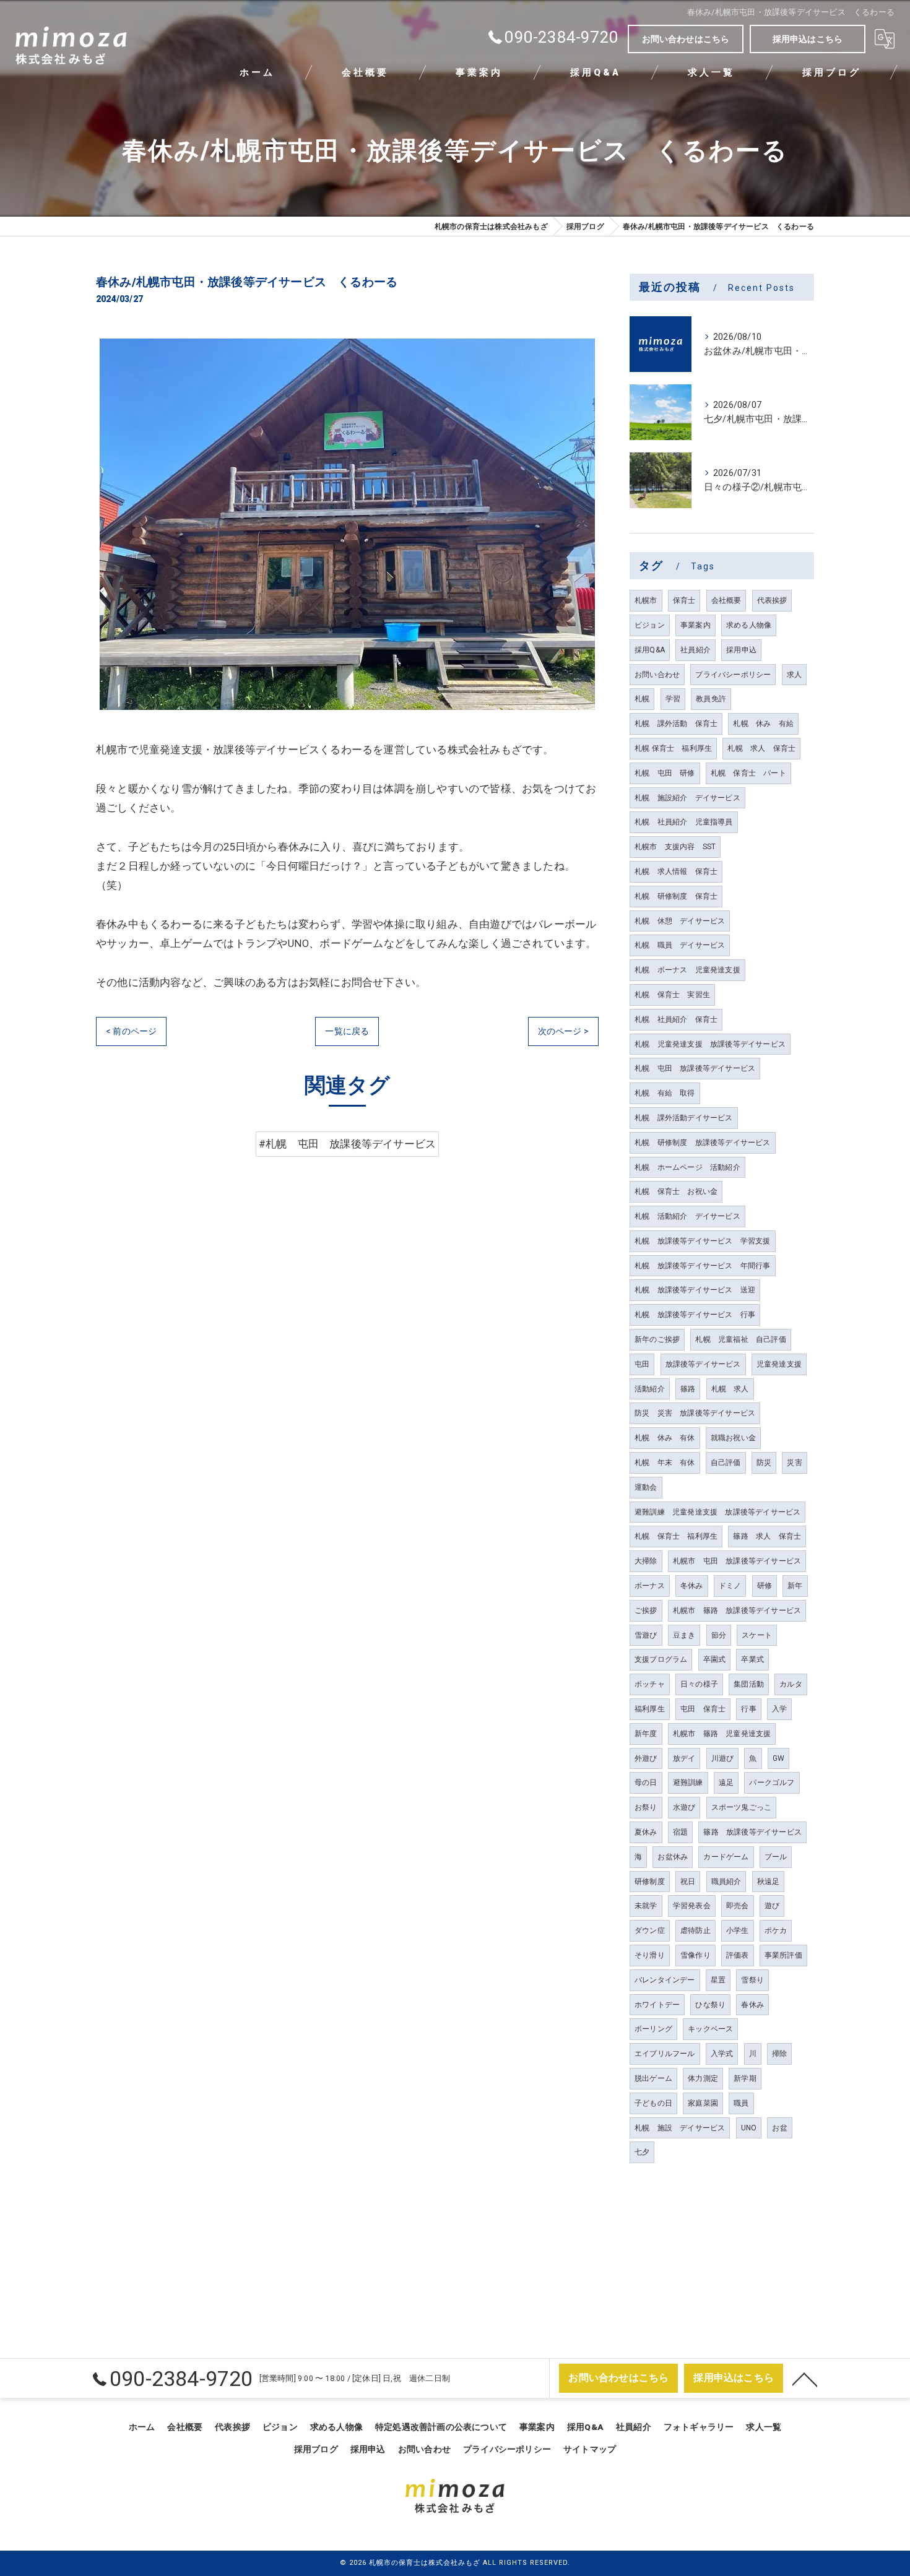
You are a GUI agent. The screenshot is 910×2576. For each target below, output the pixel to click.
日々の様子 (699, 1684)
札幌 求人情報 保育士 (676, 871)
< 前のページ (131, 1031)
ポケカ (776, 1930)
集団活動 (749, 1684)
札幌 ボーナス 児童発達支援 (687, 970)
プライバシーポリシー (733, 675)
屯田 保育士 (703, 1709)
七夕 (642, 2152)
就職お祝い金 (733, 1438)
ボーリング (653, 2029)
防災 (764, 1463)
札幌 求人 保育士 (761, 748)
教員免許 (711, 699)
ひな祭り (710, 2005)
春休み (752, 2005)
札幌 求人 (730, 1389)
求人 (794, 675)
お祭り (646, 1807)
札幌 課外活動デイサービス (684, 1118)
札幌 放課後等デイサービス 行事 (695, 1315)
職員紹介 (726, 1882)
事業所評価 (783, 1955)
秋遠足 (769, 1882)
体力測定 (703, 2078)
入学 (779, 1709)
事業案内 (695, 625)
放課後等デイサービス (703, 1364)
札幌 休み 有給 (763, 724)
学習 (673, 699)
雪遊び (646, 1635)
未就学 (646, 1906)
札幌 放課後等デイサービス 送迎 (695, 1290)
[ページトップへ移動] (805, 2379)
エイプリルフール (665, 2054)
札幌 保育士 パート (748, 773)
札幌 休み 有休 (665, 1438)
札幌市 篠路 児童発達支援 (722, 1734)
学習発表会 (692, 1906)
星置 (718, 1980)
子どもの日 (653, 2103)
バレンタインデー (665, 1980)
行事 (748, 1709)
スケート (757, 1635)
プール (776, 1857)
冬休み (692, 1586)
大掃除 (646, 1561)
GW (778, 1758)
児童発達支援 (779, 1364)
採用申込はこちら (808, 39)
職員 (741, 2103)
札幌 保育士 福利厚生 (673, 748)
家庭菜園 (703, 2103)
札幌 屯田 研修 (665, 773)
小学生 (738, 1930)
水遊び (684, 1807)
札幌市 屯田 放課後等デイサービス (737, 1561)
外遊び (646, 1758)
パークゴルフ (772, 1783)
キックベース (710, 2029)
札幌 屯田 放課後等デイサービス (695, 1068)
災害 (794, 1463)
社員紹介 (695, 650)
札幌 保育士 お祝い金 (676, 1191)
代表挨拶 (772, 600)
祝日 (688, 1882)
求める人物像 (749, 625)
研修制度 (650, 1882)
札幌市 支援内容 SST (675, 847)
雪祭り (752, 1980)
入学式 (722, 2054)
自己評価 (726, 1463)
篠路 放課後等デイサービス (752, 1832)
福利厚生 (650, 1709)
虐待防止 (695, 1930)
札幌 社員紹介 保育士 (676, 1019)
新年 (795, 1586)
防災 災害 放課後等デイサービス (695, 1413)
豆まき (684, 1635)
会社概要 (726, 600)
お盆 (779, 2128)
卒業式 (752, 1659)
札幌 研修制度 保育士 (676, 896)
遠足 (726, 1783)
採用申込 (741, 650)
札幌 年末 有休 (665, 1463)
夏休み (646, 1832)
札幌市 (646, 600)
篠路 (688, 1389)
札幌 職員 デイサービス (680, 945)
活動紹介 (650, 1389)
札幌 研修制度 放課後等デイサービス (703, 1143)
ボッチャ (650, 1684)
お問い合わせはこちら (686, 39)
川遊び (723, 1758)
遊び (772, 1906)
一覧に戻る (347, 1031)
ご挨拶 (646, 1610)
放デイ (684, 1758)
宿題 (680, 1832)
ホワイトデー (657, 2005)
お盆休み (673, 1857)
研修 (765, 1586)
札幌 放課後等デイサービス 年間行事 (703, 1266)
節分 (719, 1635)
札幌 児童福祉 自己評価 (740, 1339)
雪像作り (695, 1955)
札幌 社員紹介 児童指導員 (684, 822)
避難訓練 (688, 1783)
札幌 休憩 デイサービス (680, 921)
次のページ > (563, 1031)
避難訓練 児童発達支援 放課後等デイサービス (717, 1512)
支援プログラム (661, 1659)
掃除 (779, 2054)
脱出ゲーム (653, 2078)
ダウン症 (650, 1930)
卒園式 (715, 1659)
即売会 (738, 1906)
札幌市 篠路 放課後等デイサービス (737, 1610)
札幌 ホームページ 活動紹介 (687, 1167)
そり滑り (650, 1955)
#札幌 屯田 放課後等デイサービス (347, 1144)
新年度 (646, 1734)
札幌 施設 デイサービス (680, 2128)
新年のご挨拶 (657, 1339)
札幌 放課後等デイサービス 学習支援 (703, 1241)
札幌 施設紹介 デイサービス (687, 798)
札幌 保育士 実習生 (672, 995)
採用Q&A (650, 650)
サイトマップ (590, 2449)
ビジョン (650, 625)
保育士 (684, 600)
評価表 (738, 1955)
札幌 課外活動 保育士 (676, 724)
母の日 (646, 1783)
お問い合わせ (657, 675)
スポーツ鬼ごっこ (742, 1807)
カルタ (791, 1684)
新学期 (745, 2078)
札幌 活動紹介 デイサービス (687, 1216)
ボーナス (650, 1586)
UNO (749, 2128)
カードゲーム (726, 1857)
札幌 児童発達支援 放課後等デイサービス (710, 1044)
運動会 (646, 1487)
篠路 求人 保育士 (767, 1536)
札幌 (642, 699)
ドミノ (730, 1586)
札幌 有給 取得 (665, 1093)
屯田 (642, 1364)
